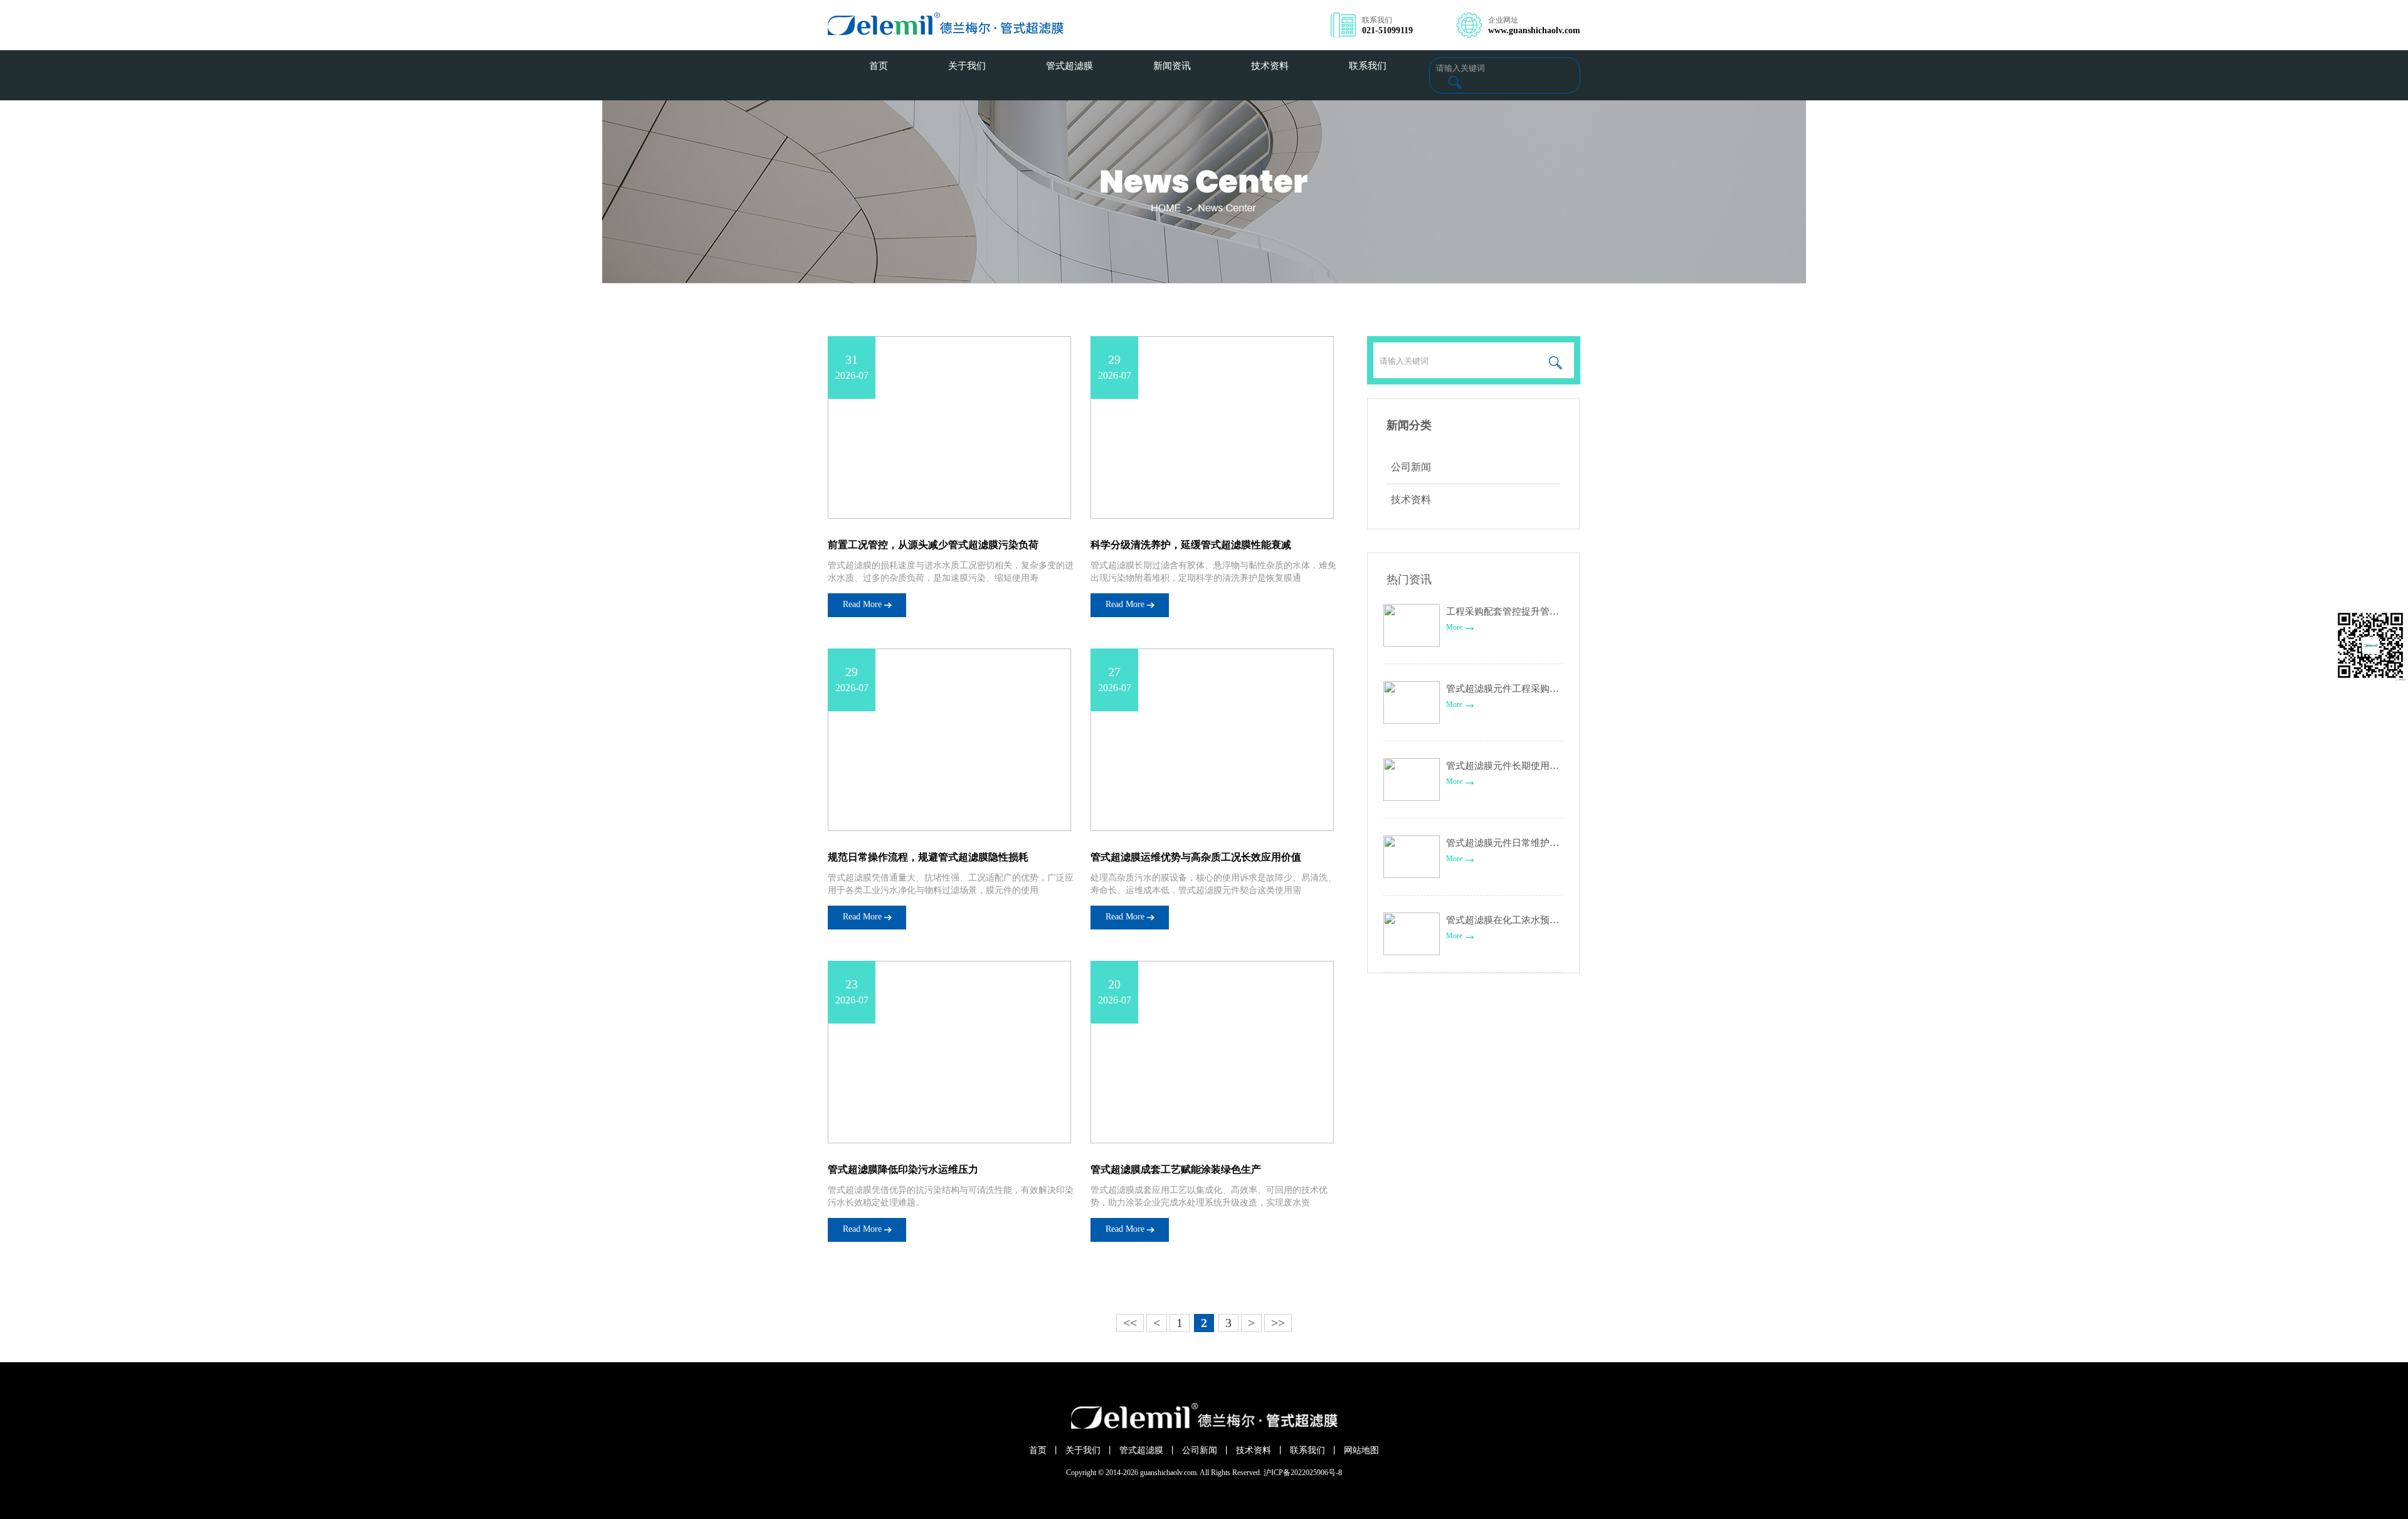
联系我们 (1307, 1450)
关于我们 (1083, 1450)
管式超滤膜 (1141, 1450)
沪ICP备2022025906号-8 (1303, 1473)
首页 (1038, 1450)
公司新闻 (1411, 467)
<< (1130, 1323)
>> (1278, 1323)
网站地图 (1361, 1450)
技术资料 (1411, 500)
